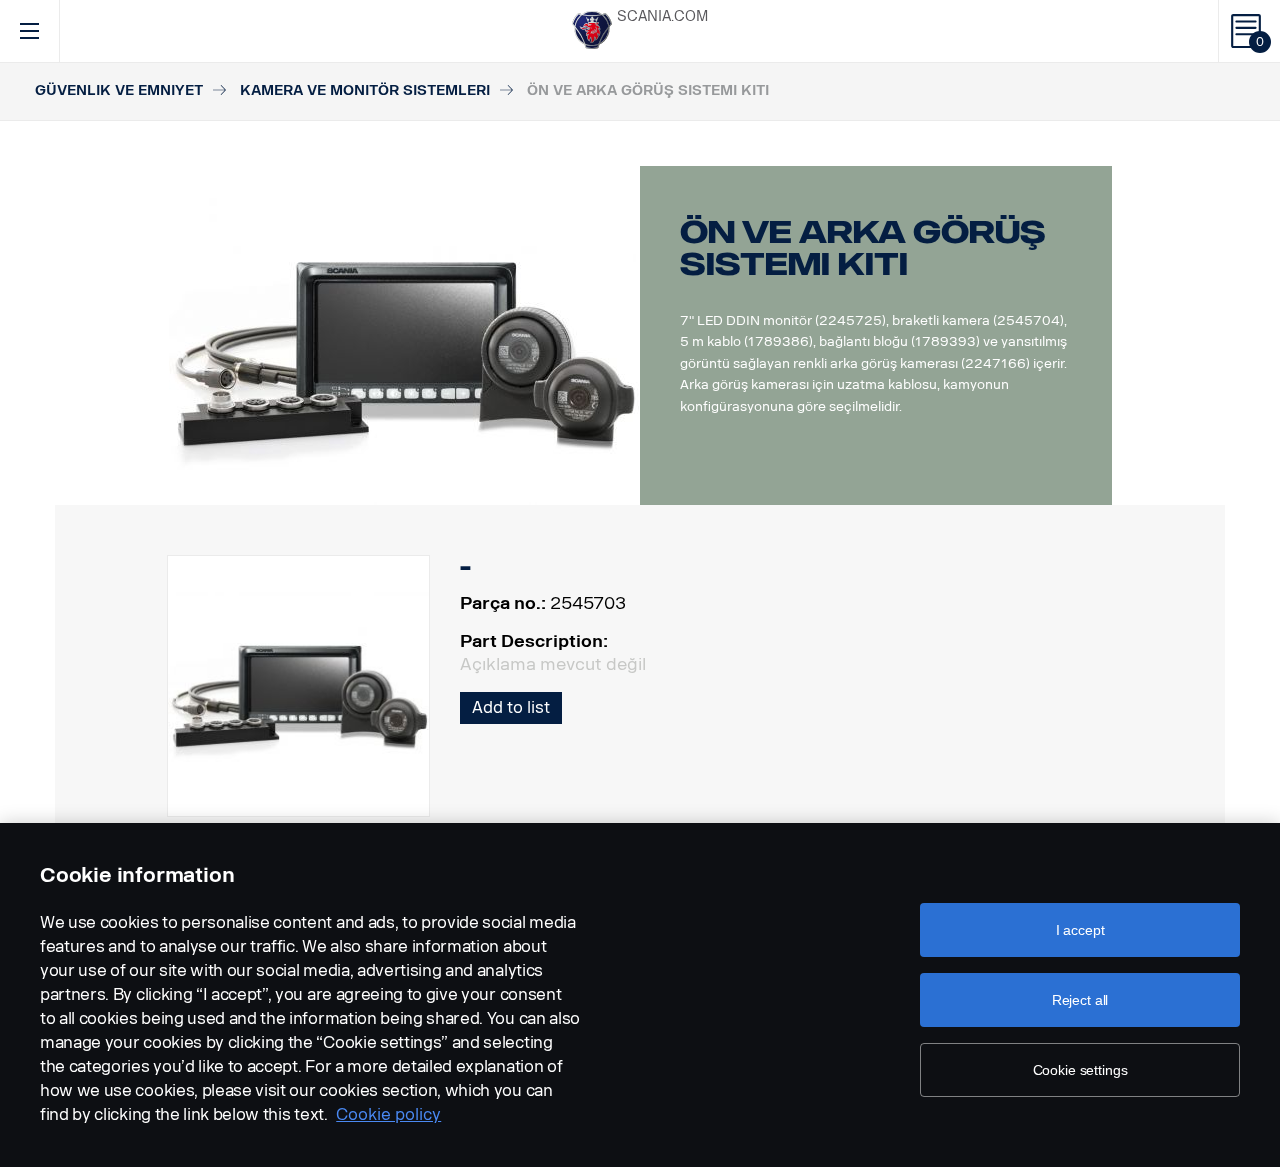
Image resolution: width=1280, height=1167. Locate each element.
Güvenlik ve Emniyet (119, 90)
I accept (1080, 930)
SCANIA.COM (662, 16)
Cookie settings (1080, 1070)
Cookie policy (388, 1114)
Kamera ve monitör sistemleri (365, 90)
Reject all (1080, 1000)
